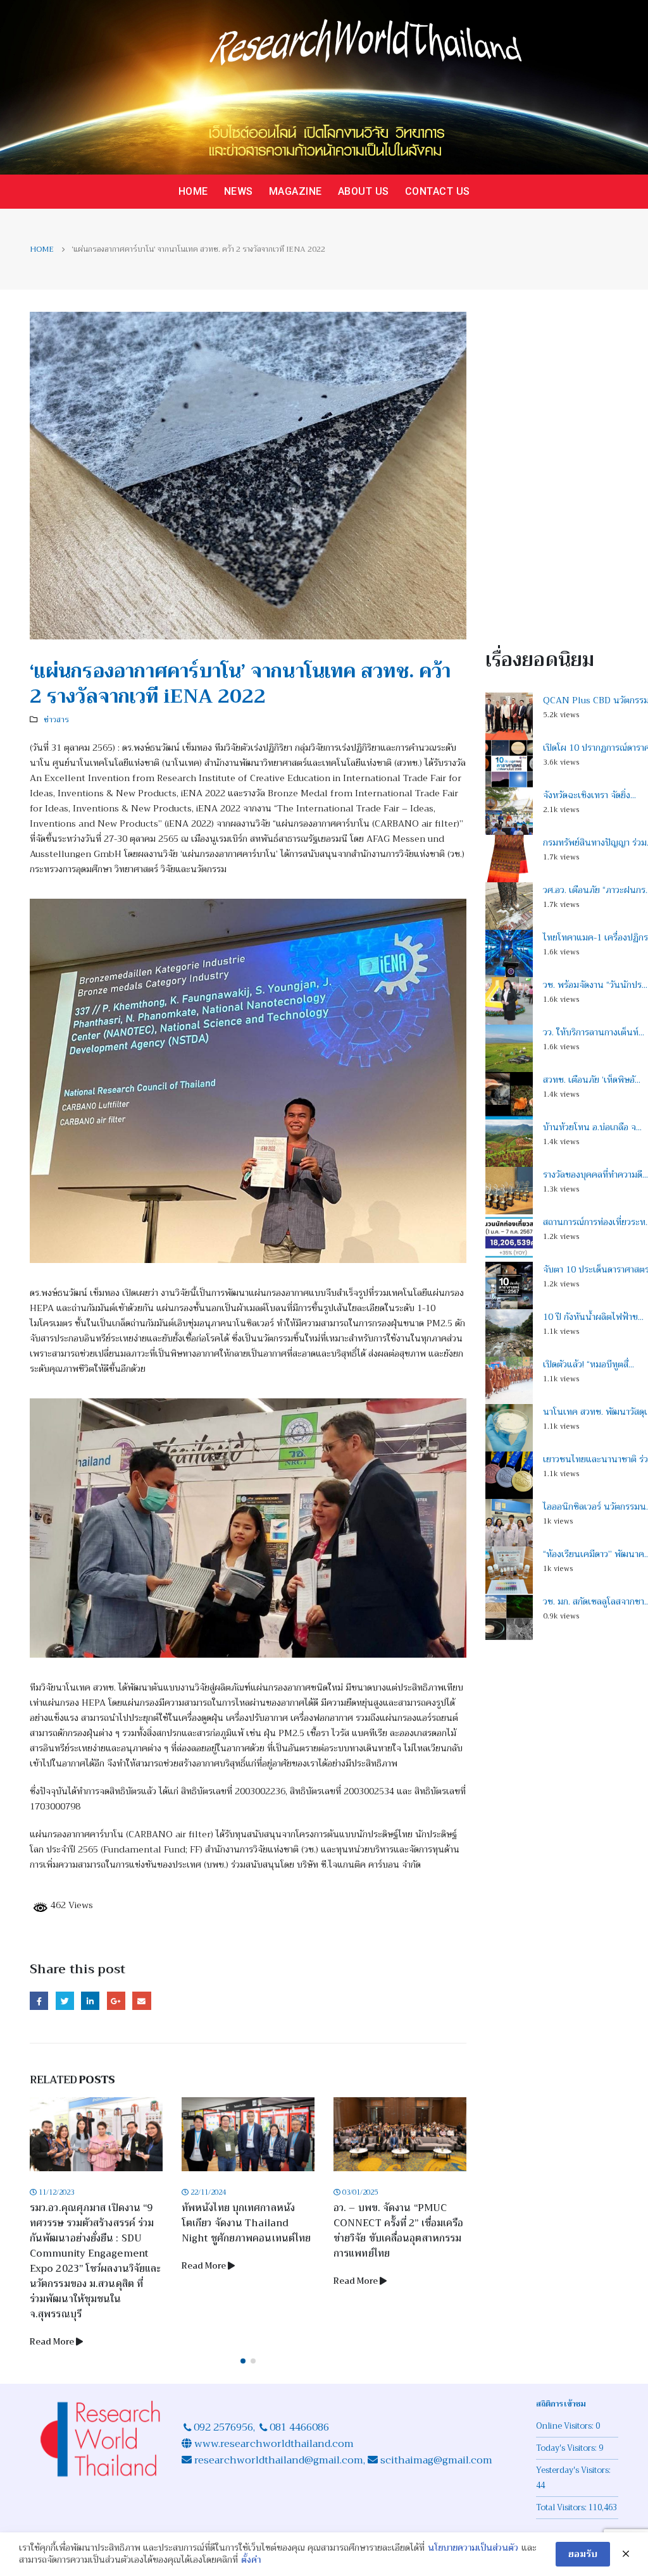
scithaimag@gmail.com (436, 2460)
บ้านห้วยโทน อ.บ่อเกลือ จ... (592, 1127)
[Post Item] (96, 2134)
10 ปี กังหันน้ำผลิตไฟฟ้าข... (593, 1317)
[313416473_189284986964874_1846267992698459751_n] (248, 1528)
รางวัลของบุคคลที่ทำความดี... (595, 1174)
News (239, 191)
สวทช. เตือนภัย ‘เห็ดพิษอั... (592, 1080)
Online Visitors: (566, 2426)
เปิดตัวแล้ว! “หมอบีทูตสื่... (589, 1364)
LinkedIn (90, 2001)
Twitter (65, 2001)
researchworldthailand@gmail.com (277, 2460)
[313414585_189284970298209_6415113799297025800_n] (248, 1081)
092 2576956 (223, 2427)
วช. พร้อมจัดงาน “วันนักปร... (595, 985)
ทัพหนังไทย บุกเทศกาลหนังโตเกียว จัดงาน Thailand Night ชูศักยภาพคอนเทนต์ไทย (246, 2223)
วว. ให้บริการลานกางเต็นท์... (594, 1032)
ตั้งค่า (251, 2560)
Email (141, 2001)
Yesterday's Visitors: (574, 2470)
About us (364, 191)
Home (193, 191)
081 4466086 (299, 2427)
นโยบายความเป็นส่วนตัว (473, 2548)
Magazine (296, 191)
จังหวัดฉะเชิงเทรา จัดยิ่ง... (589, 795)
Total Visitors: (562, 2508)
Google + (116, 2001)
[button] (243, 2361)
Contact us (438, 191)
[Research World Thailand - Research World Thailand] (324, 87)
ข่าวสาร (56, 720)
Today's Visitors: (567, 2448)
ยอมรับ (583, 2554)
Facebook (39, 2001)
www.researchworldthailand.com (274, 2444)
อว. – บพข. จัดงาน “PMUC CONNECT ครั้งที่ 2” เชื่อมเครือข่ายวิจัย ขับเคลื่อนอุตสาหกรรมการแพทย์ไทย (398, 2231)
